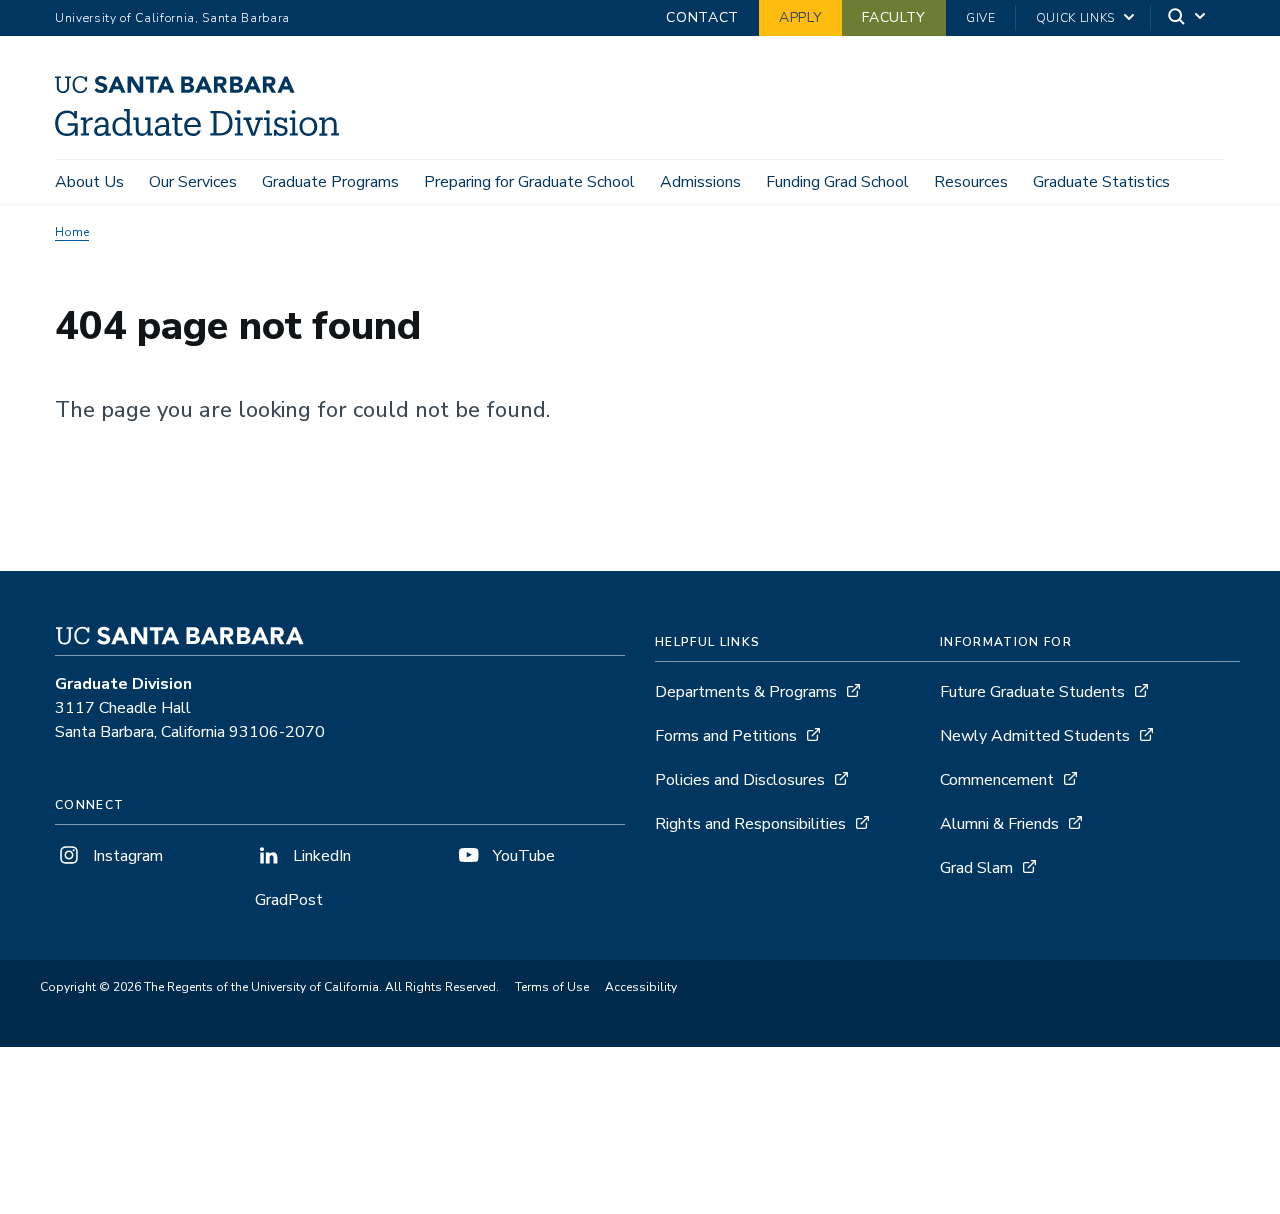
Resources (971, 182)
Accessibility (641, 987)
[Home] (204, 131)
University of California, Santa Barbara (172, 18)
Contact (702, 17)
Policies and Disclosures (740, 780)
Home (72, 232)
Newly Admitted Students (1035, 736)
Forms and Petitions (726, 736)
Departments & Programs (746, 692)
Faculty (894, 17)
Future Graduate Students (1032, 692)
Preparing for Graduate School (529, 182)
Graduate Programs (330, 182)
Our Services (193, 182)
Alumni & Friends (999, 824)
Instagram (126, 856)
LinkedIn (320, 856)
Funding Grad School (837, 182)
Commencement (997, 780)
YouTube (522, 856)
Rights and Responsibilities (750, 824)
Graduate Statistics (1101, 182)
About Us (89, 182)
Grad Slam (976, 868)
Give (981, 18)
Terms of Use (552, 987)
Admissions (700, 182)
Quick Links (1075, 18)
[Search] (1188, 18)
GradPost (289, 900)
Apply (800, 17)
